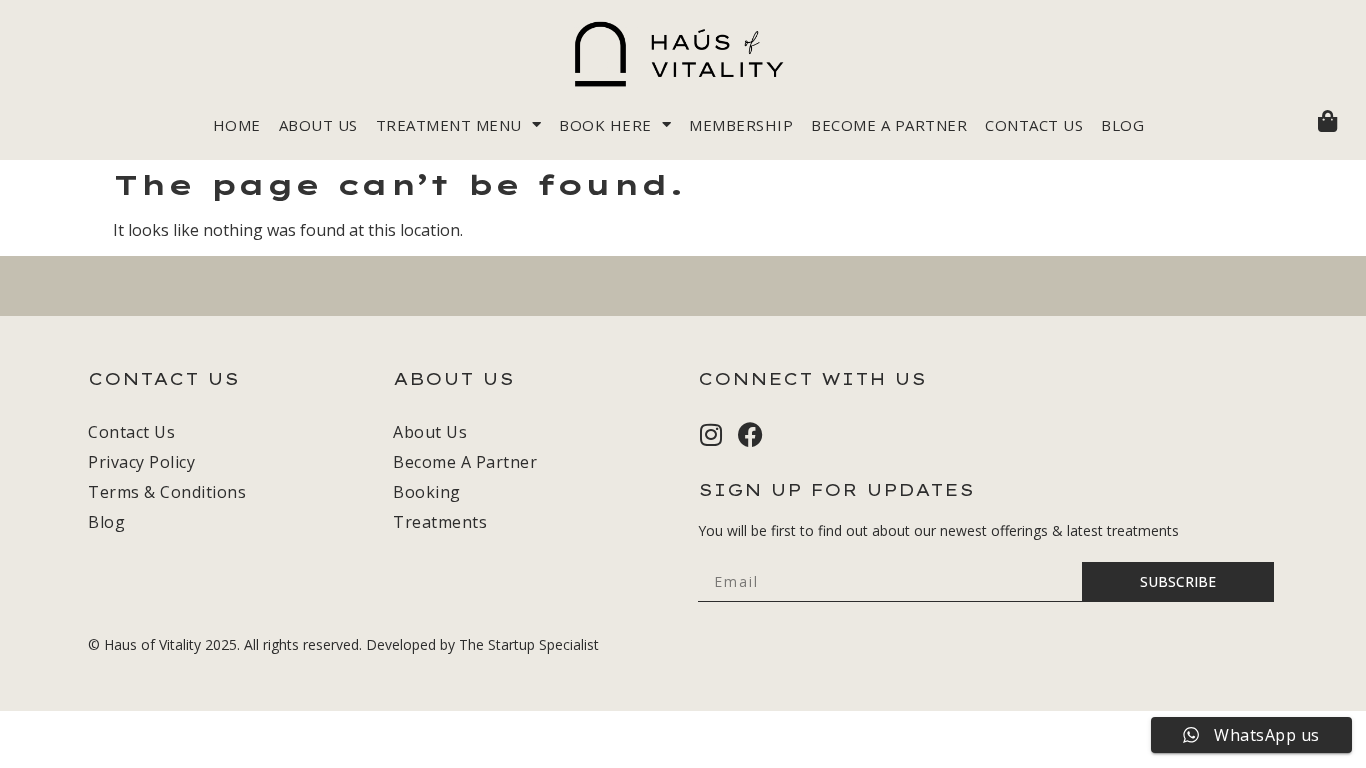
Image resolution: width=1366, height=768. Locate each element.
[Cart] (1327, 121)
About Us (318, 125)
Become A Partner (889, 125)
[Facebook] (750, 434)
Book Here (605, 125)
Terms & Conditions (167, 492)
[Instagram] (710, 434)
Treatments (440, 522)
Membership (741, 125)
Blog (1122, 125)
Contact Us (1034, 125)
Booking (427, 492)
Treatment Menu (449, 125)
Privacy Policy (141, 462)
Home (237, 125)
